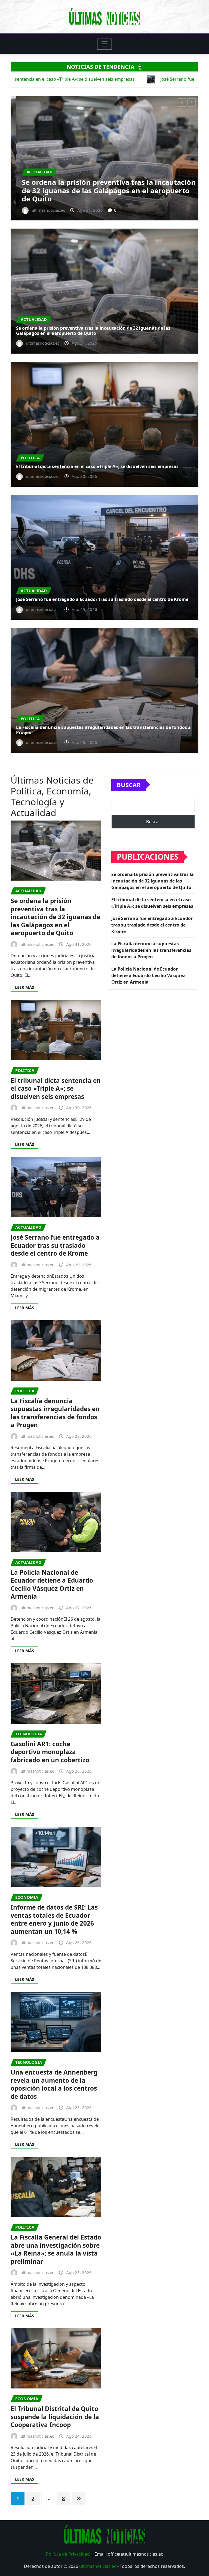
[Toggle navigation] (105, 44)
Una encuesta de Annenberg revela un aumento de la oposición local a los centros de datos (54, 2084)
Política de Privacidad (68, 2554)
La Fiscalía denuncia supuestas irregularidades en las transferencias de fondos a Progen (103, 730)
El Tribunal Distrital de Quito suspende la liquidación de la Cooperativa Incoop (55, 2417)
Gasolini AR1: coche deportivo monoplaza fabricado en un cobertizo (50, 1752)
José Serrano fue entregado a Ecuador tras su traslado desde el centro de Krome (94, 195)
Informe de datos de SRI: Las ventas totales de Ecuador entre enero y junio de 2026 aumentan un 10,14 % (54, 1919)
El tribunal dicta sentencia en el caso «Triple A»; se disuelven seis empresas (97, 466)
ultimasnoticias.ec (98, 2566)
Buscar (129, 785)
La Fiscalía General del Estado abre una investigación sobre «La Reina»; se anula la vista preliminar (56, 2249)
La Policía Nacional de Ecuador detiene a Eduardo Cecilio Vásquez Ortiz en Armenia (52, 1585)
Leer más (24, 987)
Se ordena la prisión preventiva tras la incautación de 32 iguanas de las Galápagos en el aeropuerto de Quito (93, 331)
